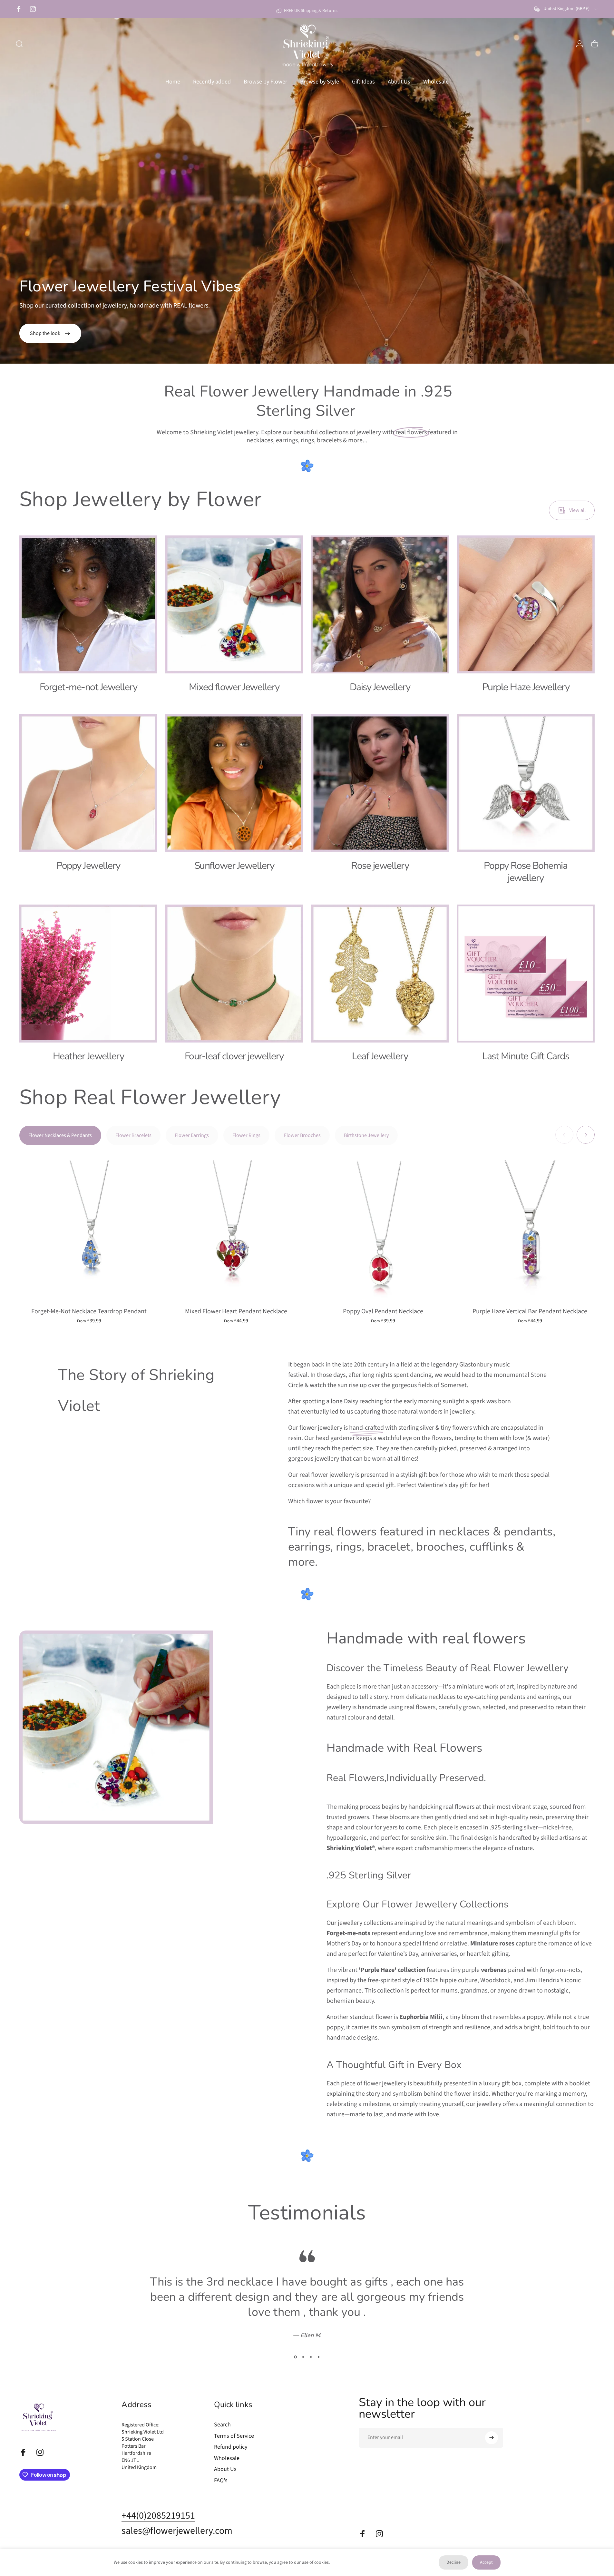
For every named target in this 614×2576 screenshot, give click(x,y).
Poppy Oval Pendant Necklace (383, 1311)
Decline (453, 2562)
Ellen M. (311, 2336)
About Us (225, 2469)
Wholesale (227, 2458)
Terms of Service (234, 2436)
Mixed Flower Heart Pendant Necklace (236, 1311)
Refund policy (231, 2447)
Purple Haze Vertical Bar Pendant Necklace (530, 1311)
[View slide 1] (296, 2357)
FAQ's (221, 2481)
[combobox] (566, 9)
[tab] (60, 1135)
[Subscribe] (492, 2438)
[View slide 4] (319, 2357)
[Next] (586, 1135)
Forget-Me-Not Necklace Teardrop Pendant (89, 1311)
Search (222, 2425)
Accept (486, 2562)
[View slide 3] (311, 2357)
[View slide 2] (303, 2357)
